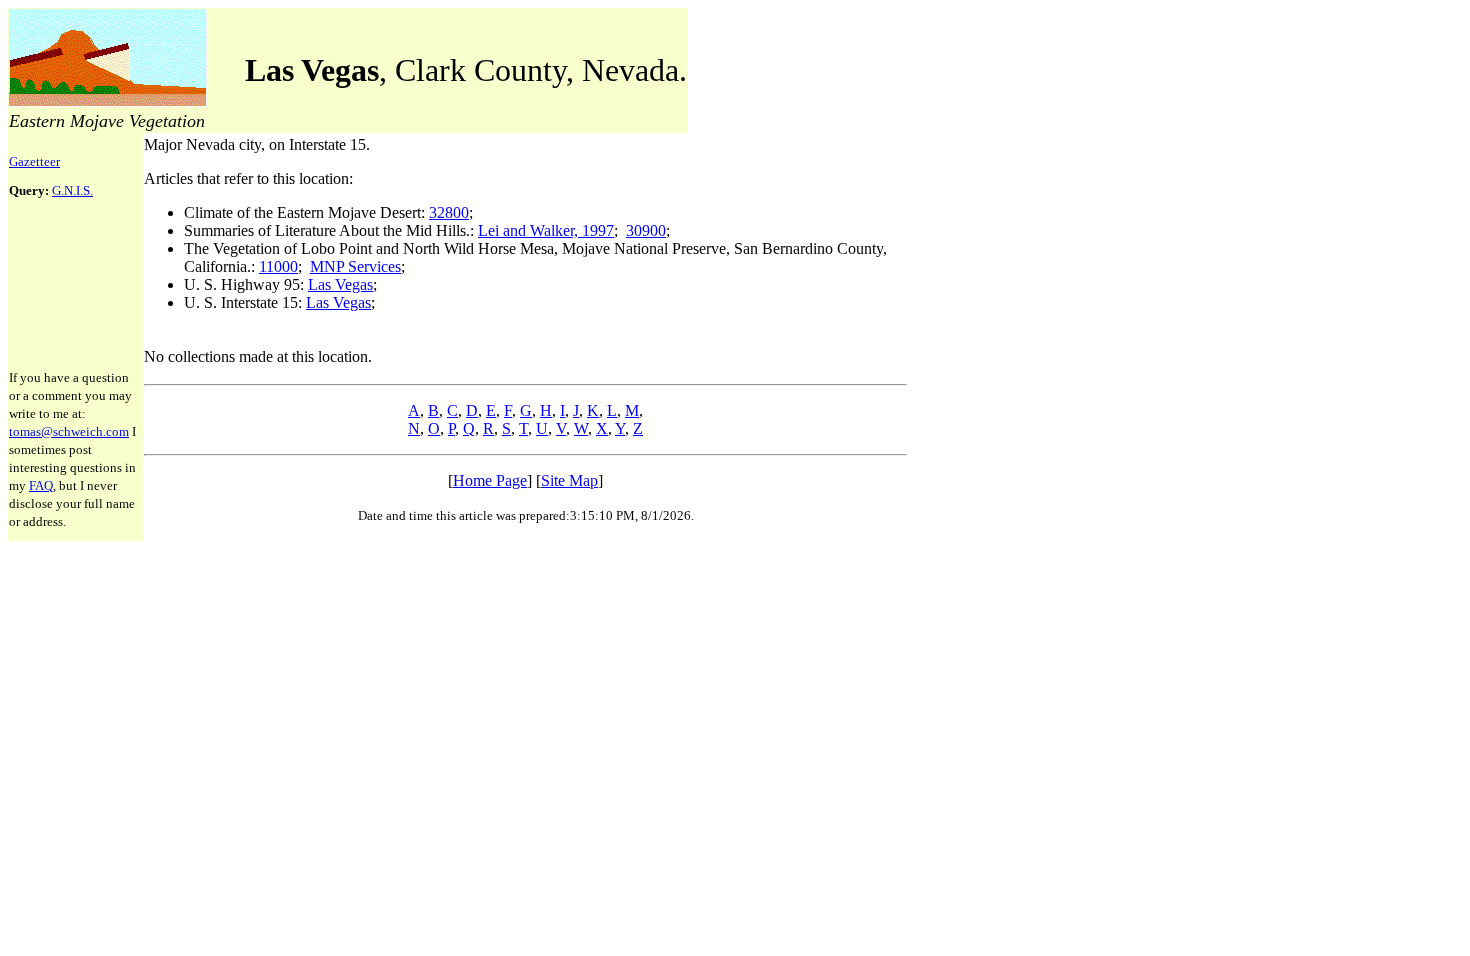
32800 (449, 212)
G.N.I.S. (72, 190)
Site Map (569, 480)
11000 (278, 266)
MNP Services (355, 266)
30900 (646, 230)
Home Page (490, 480)
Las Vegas (340, 284)
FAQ (41, 485)
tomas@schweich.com (69, 431)
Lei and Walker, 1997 (546, 230)
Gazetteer (34, 161)
